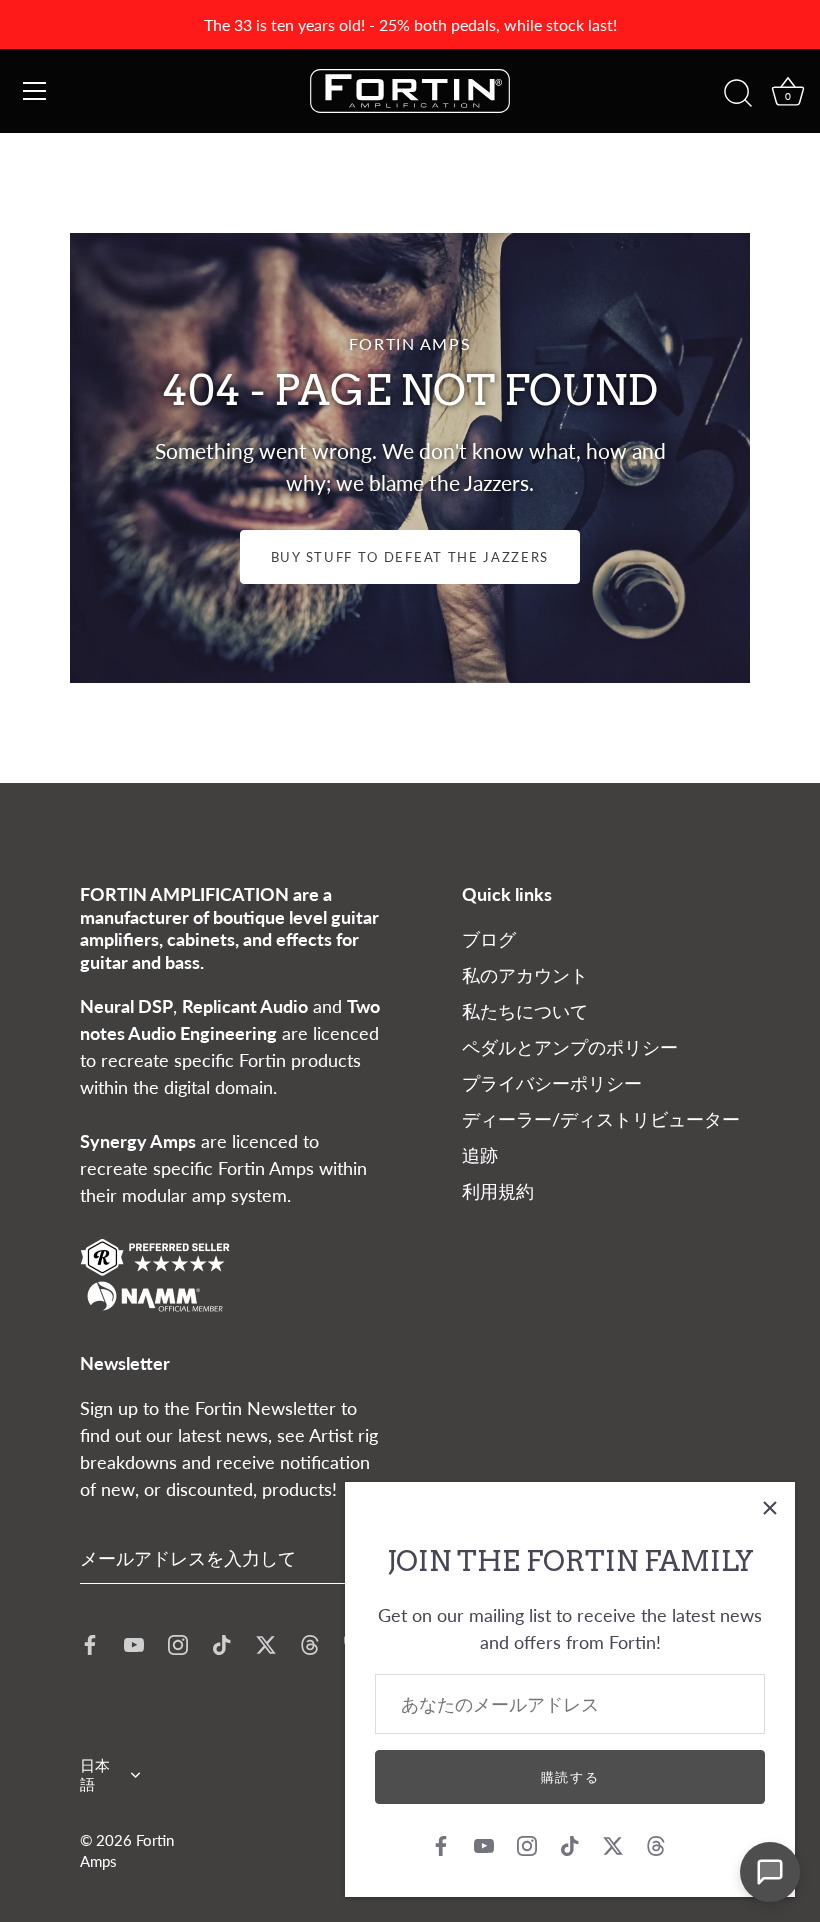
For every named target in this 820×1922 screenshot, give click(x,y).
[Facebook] (441, 1844)
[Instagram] (527, 1844)
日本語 (95, 1774)
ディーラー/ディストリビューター (601, 1119)
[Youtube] (484, 1844)
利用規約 (498, 1191)
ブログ (489, 939)
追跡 (480, 1155)
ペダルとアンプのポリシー (570, 1047)
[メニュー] (35, 91)
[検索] (738, 94)
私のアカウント (525, 975)
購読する (570, 1777)
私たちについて (525, 1011)
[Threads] (656, 1844)
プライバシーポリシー (552, 1083)
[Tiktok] (570, 1844)
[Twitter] (613, 1844)
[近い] (770, 1507)
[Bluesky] (699, 1844)
